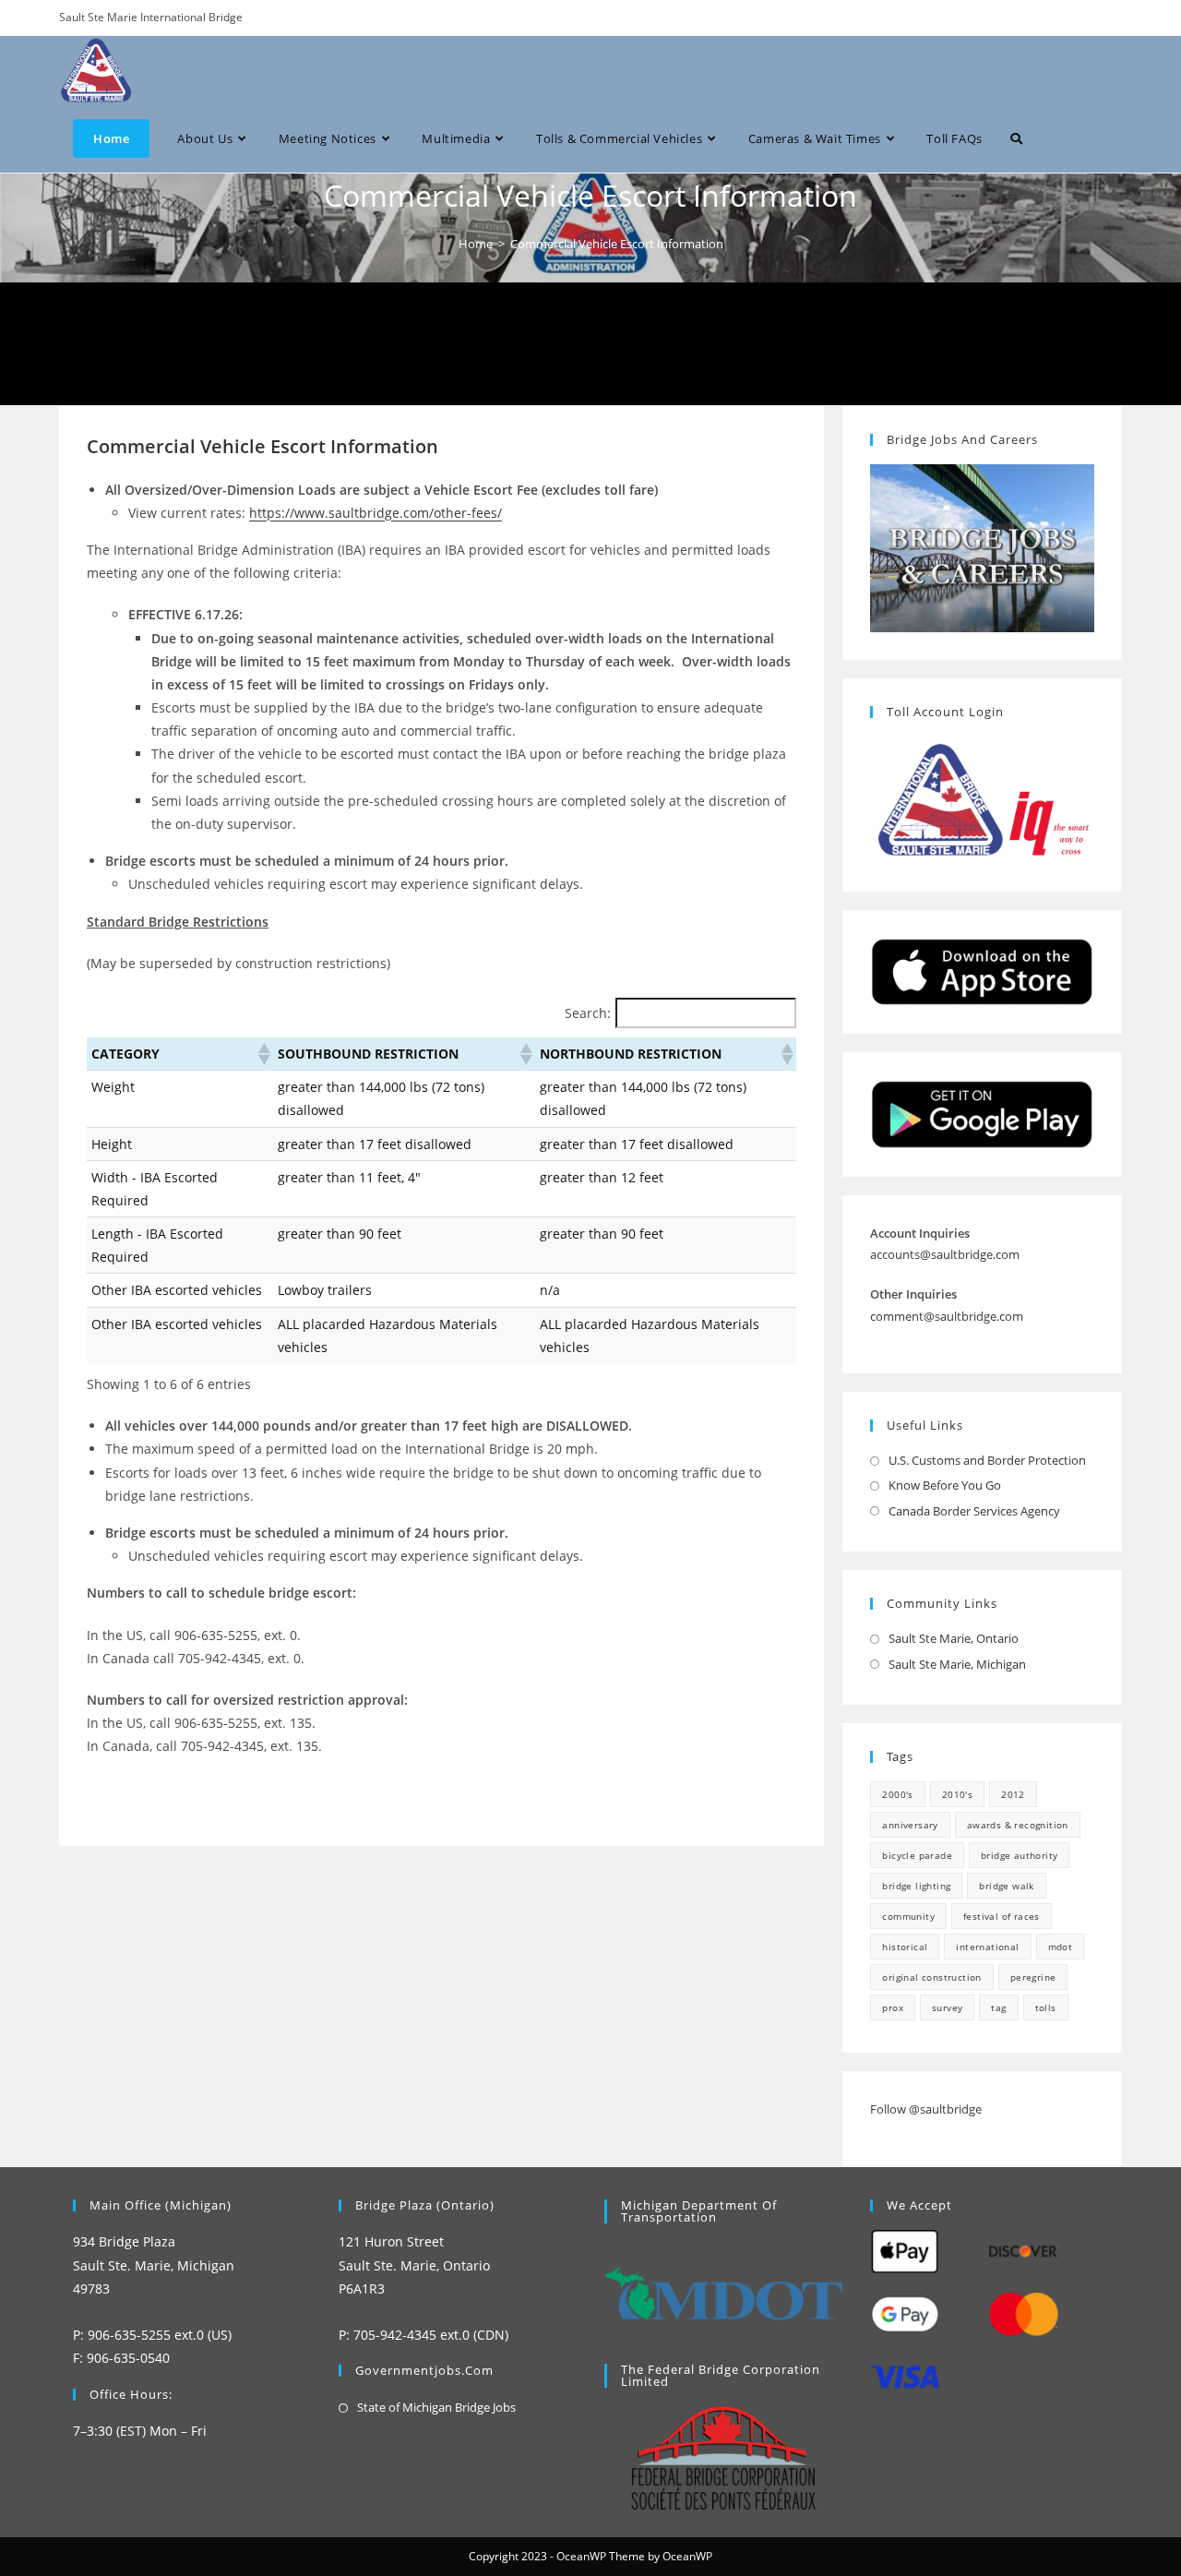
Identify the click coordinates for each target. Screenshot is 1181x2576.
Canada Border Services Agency (974, 1511)
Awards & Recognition (1018, 1825)
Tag (998, 2007)
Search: (588, 1013)
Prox (893, 2007)
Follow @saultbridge (926, 2109)
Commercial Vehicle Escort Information (617, 244)
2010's (957, 1794)
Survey (947, 2007)
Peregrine (1033, 1977)
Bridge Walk (1006, 1886)
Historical (905, 1947)
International (987, 1947)
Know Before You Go (945, 1485)
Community (908, 1916)
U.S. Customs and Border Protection (987, 1460)
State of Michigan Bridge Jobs (436, 2407)
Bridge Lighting (916, 1886)
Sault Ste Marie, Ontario (954, 1638)
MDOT (1061, 1947)
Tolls (1046, 2007)
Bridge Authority (1019, 1855)
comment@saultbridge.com (947, 1316)
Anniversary (910, 1825)
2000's (897, 1794)
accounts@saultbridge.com (945, 1254)
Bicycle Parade (917, 1855)
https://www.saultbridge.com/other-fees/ (376, 513)
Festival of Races (1002, 1916)
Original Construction (931, 1977)
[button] (263, 1054)
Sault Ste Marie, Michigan (957, 1664)
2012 (1013, 1794)
